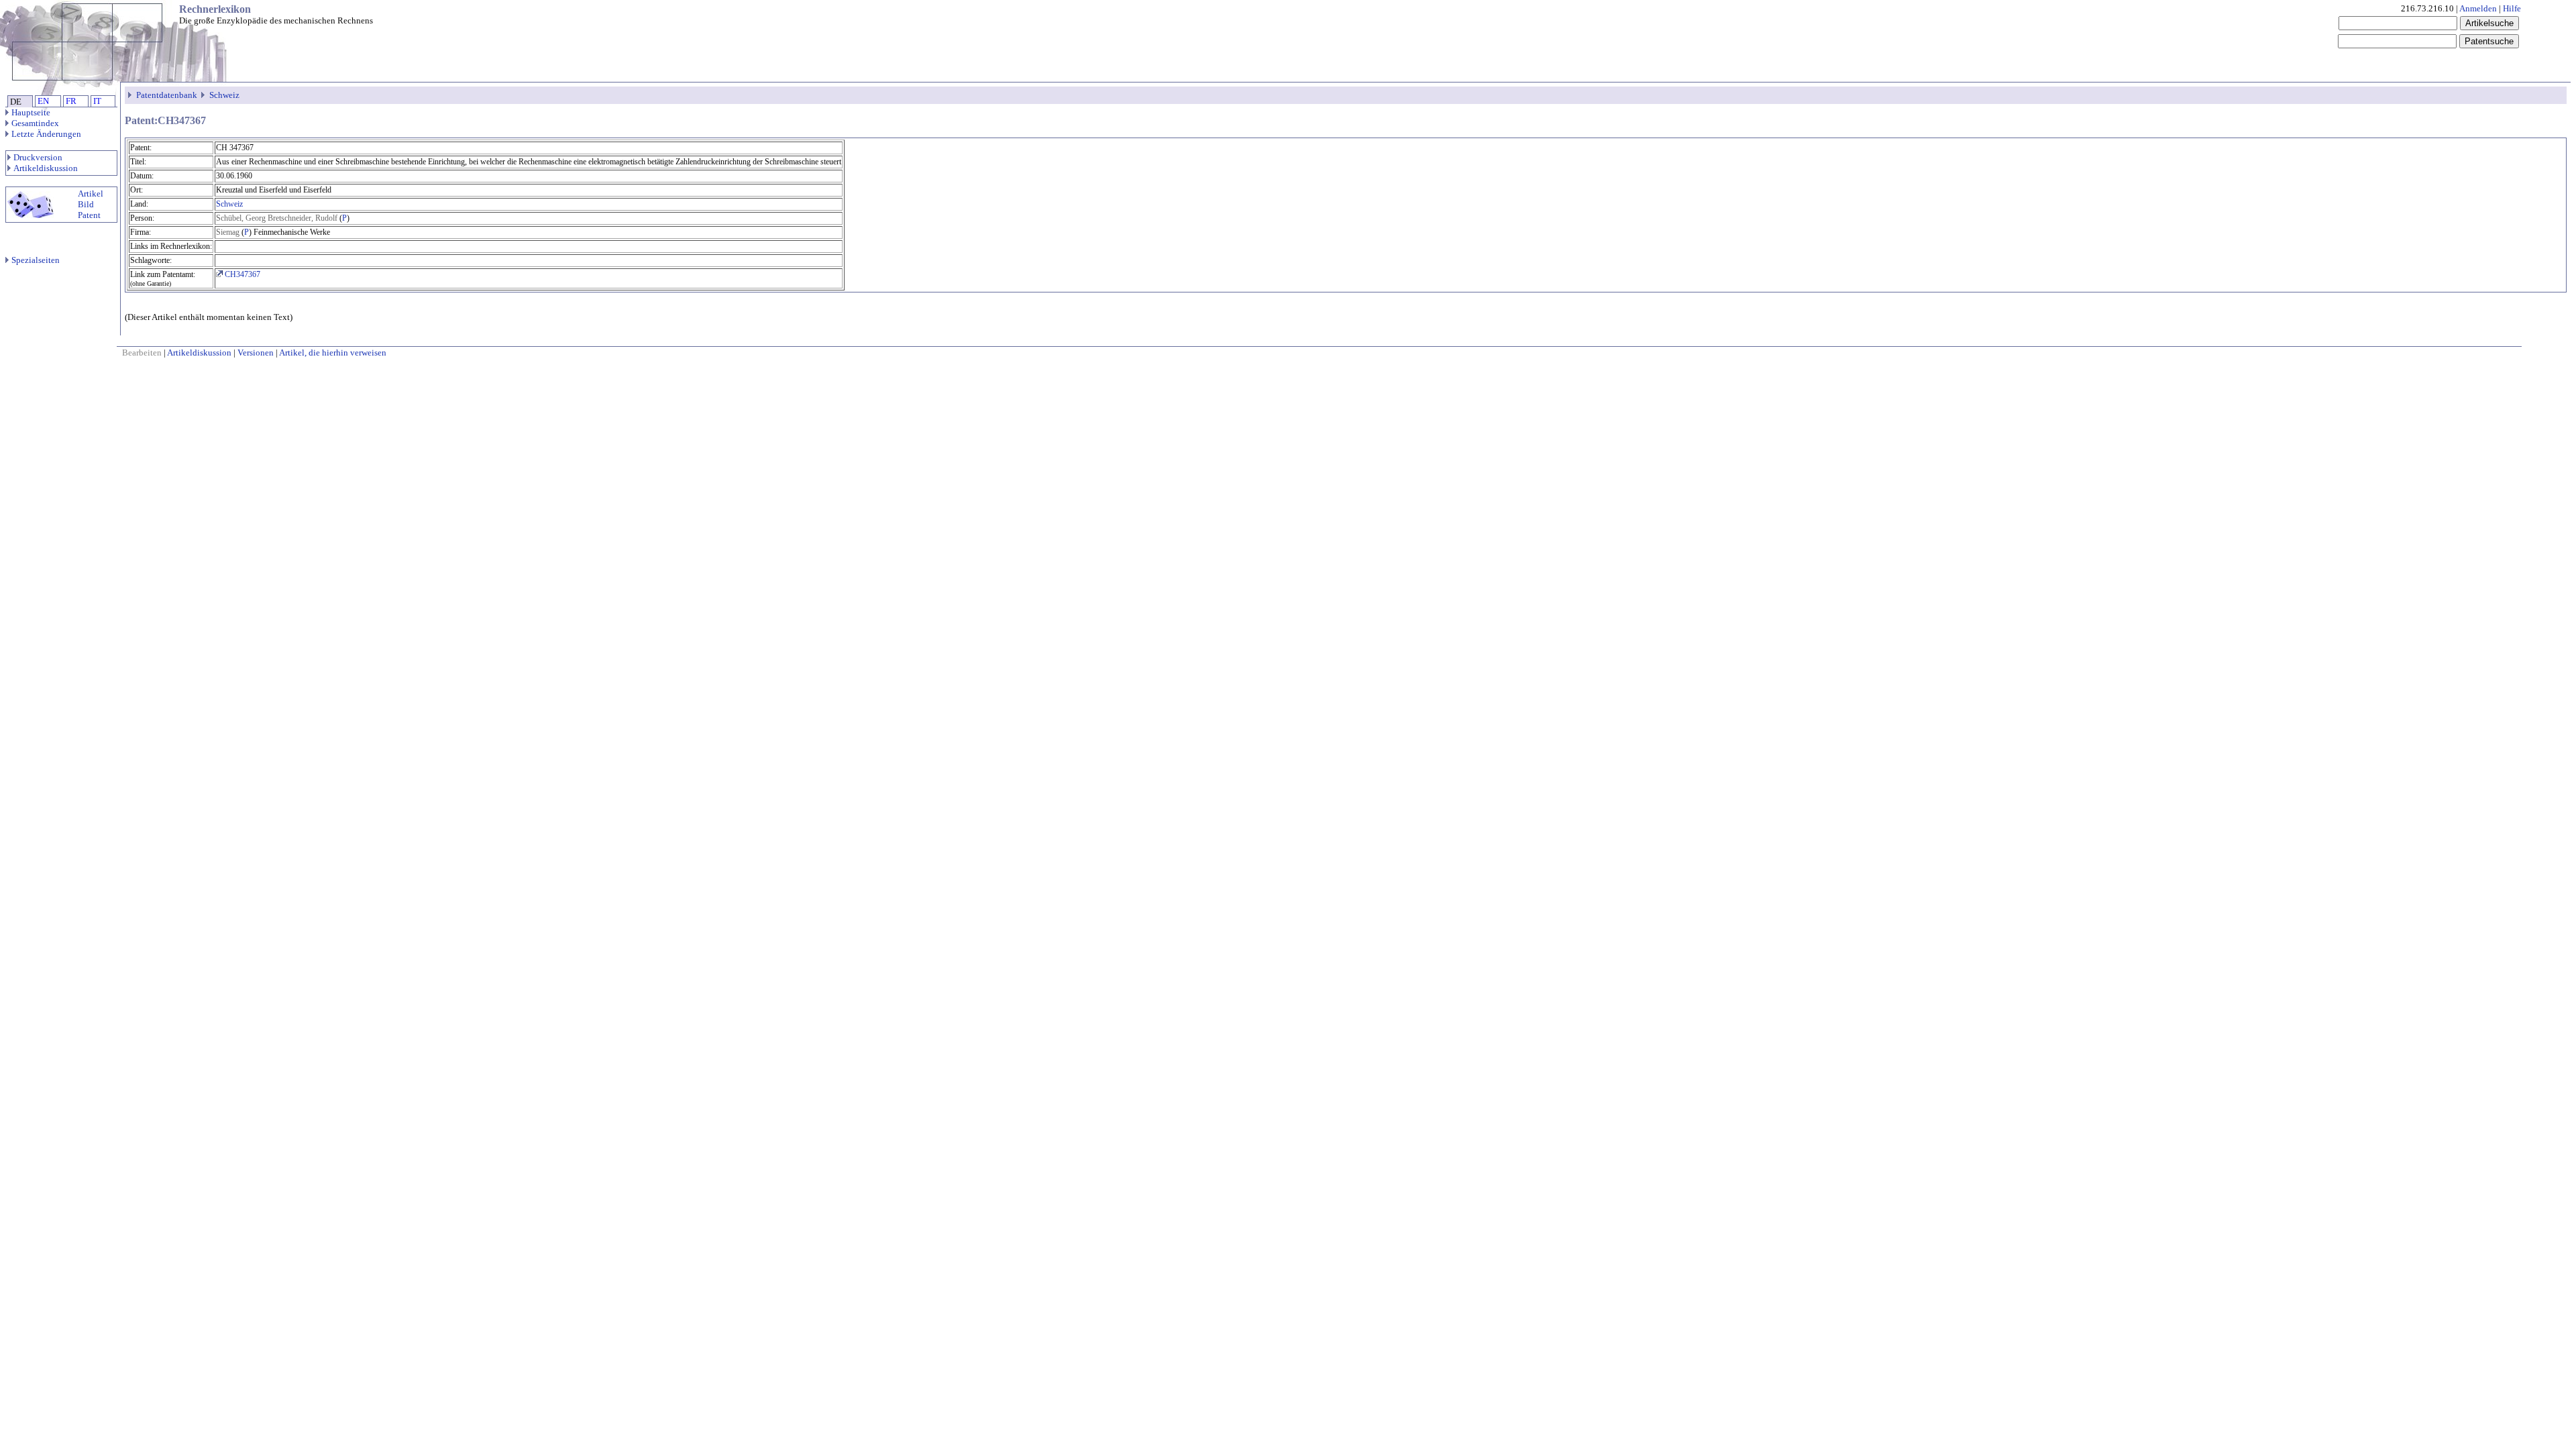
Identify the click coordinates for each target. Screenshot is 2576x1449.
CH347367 (241, 274)
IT (97, 101)
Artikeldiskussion (46, 168)
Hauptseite (31, 112)
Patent (89, 215)
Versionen (256, 353)
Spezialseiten (36, 260)
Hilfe (2512, 8)
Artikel (91, 194)
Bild (86, 204)
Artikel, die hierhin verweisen (333, 353)
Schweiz (224, 95)
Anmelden (2478, 8)
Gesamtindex (35, 123)
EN (43, 101)
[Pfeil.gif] (131, 95)
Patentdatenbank (167, 95)
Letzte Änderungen (46, 134)
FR (71, 101)
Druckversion (38, 157)
